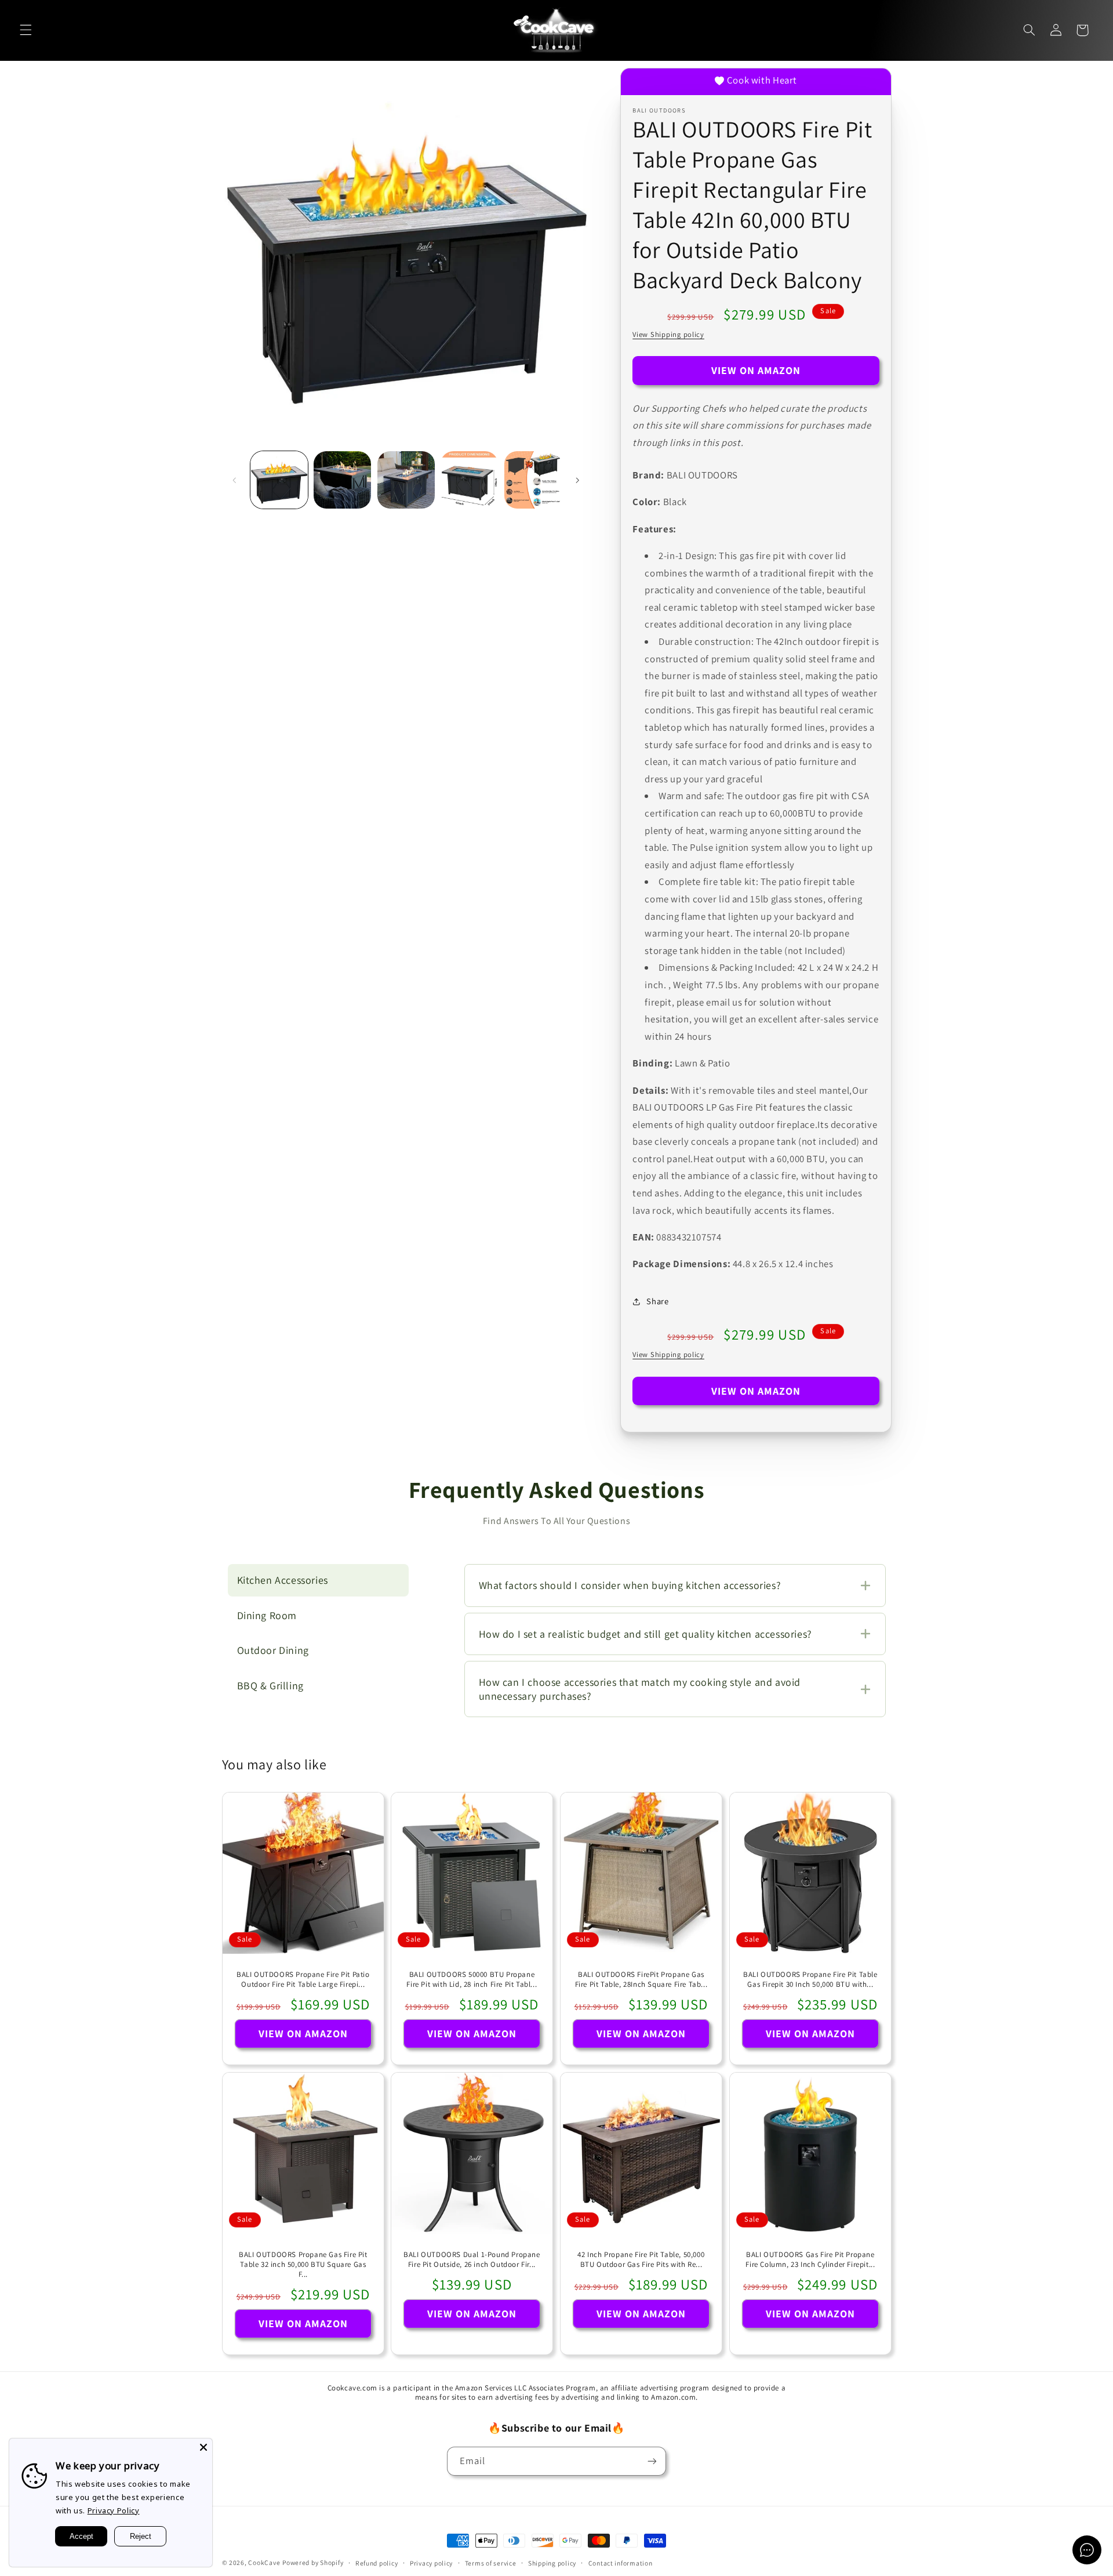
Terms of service (491, 2563)
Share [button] (657, 1301)
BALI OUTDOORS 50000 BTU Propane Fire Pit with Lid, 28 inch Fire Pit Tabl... (472, 1980)
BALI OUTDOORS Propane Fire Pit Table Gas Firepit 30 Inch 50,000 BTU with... (810, 1980)
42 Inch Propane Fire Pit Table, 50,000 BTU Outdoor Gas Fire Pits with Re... (641, 2260)
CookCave (264, 2562)
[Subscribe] (652, 2461)
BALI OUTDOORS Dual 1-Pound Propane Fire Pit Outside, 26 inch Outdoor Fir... (472, 2260)
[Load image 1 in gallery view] (279, 480)
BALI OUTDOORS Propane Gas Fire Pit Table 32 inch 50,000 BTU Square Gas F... (303, 2265)
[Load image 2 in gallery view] (342, 480)
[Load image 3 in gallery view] (406, 480)
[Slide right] (577, 480)
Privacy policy (431, 2563)
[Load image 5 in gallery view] (533, 480)
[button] (26, 30)
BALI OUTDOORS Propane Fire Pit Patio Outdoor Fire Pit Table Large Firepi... (303, 1980)
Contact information (621, 2563)
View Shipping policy (668, 334)
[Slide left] (235, 480)
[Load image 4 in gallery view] (469, 480)
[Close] (203, 2447)
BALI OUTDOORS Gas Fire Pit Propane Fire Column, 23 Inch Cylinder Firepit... (810, 2260)
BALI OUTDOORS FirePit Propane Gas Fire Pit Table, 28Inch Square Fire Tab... (641, 1980)
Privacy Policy (114, 2510)
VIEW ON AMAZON (756, 370)
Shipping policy (552, 2563)
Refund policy (377, 2563)
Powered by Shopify (313, 2562)
